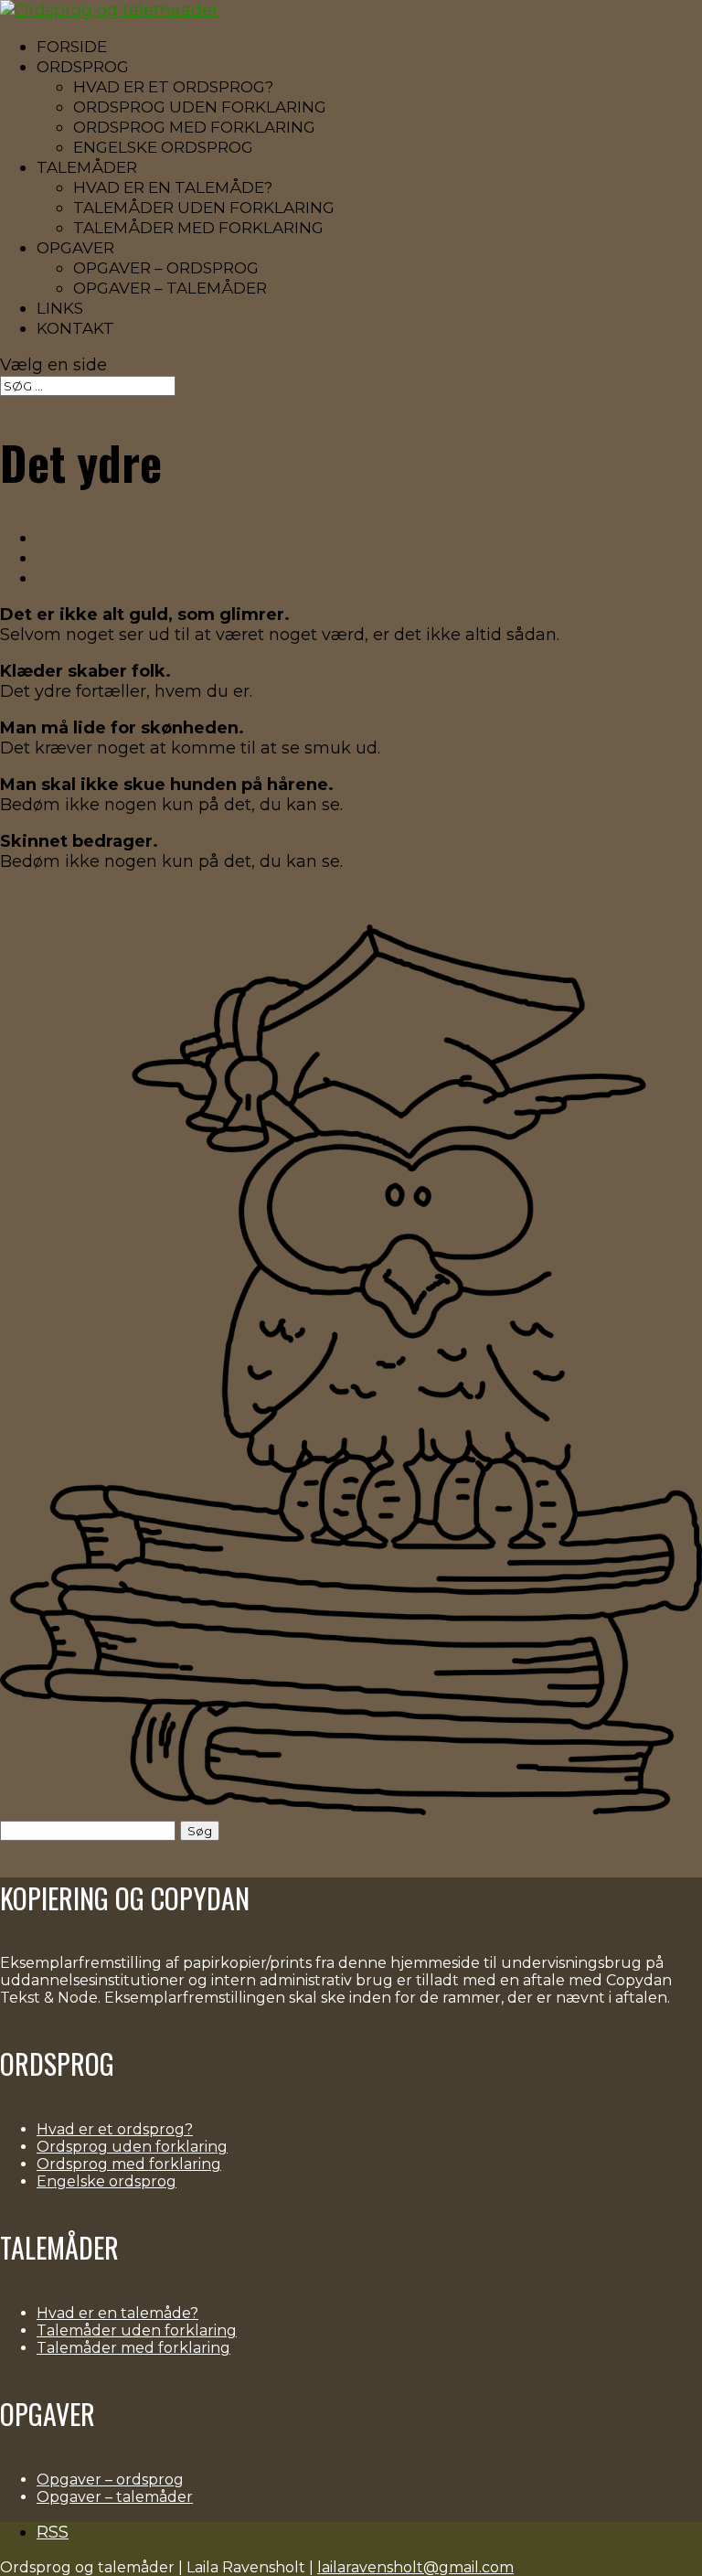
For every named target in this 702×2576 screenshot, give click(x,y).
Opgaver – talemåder (170, 288)
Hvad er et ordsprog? (173, 87)
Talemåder (87, 167)
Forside (72, 47)
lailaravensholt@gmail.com (415, 2567)
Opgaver (75, 248)
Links (60, 308)
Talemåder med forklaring (198, 228)
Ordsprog (83, 67)
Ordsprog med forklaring (194, 127)
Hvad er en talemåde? (173, 187)
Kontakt (75, 328)
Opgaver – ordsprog (166, 268)
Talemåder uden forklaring (204, 208)
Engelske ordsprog (163, 147)
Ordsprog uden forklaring (200, 107)
